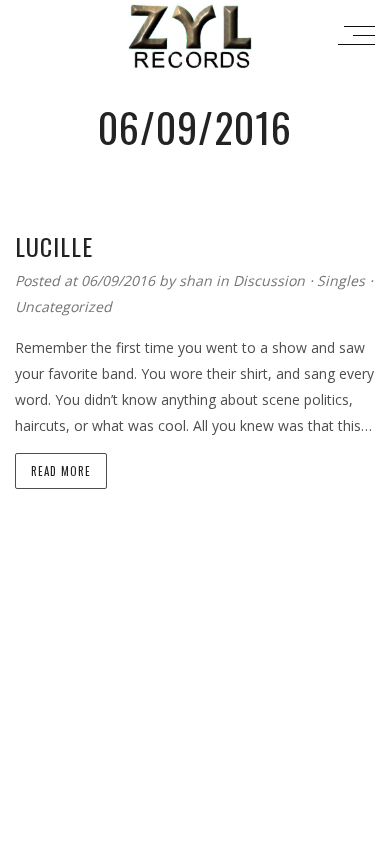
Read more (61, 471)
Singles (341, 280)
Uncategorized (63, 306)
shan (197, 280)
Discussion (269, 280)
